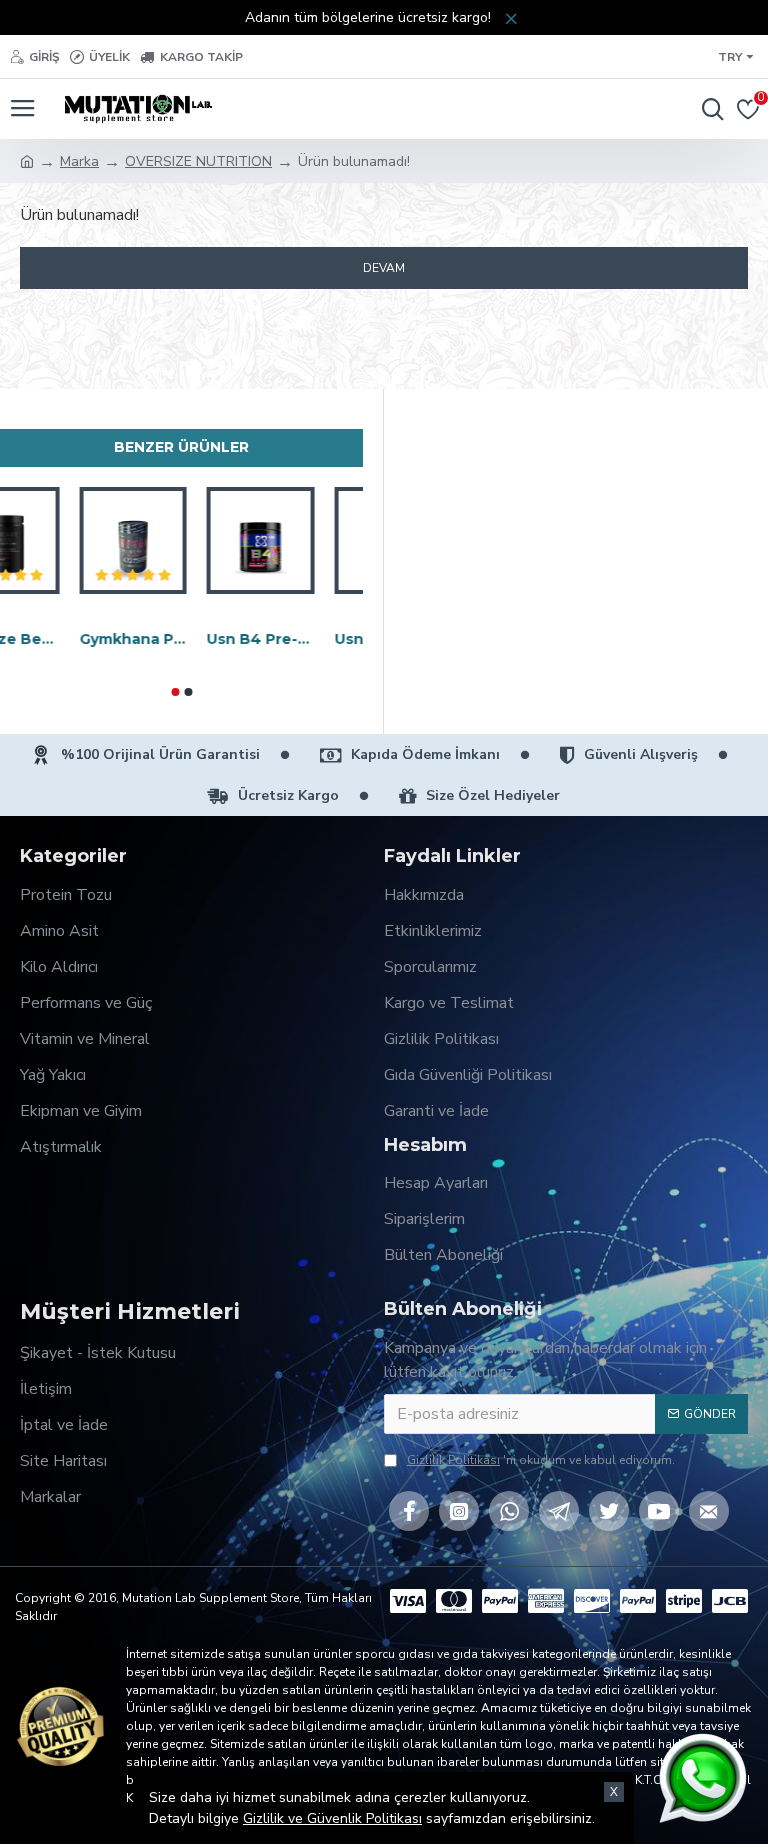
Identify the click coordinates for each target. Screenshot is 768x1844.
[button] (175, 692)
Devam (384, 268)
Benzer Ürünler (181, 447)
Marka (79, 161)
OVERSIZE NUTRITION (198, 161)
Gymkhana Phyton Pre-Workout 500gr (182, 639)
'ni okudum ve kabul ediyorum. (541, 1460)
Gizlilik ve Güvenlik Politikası (332, 1818)
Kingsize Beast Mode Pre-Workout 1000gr (54, 639)
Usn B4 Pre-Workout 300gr (309, 639)
